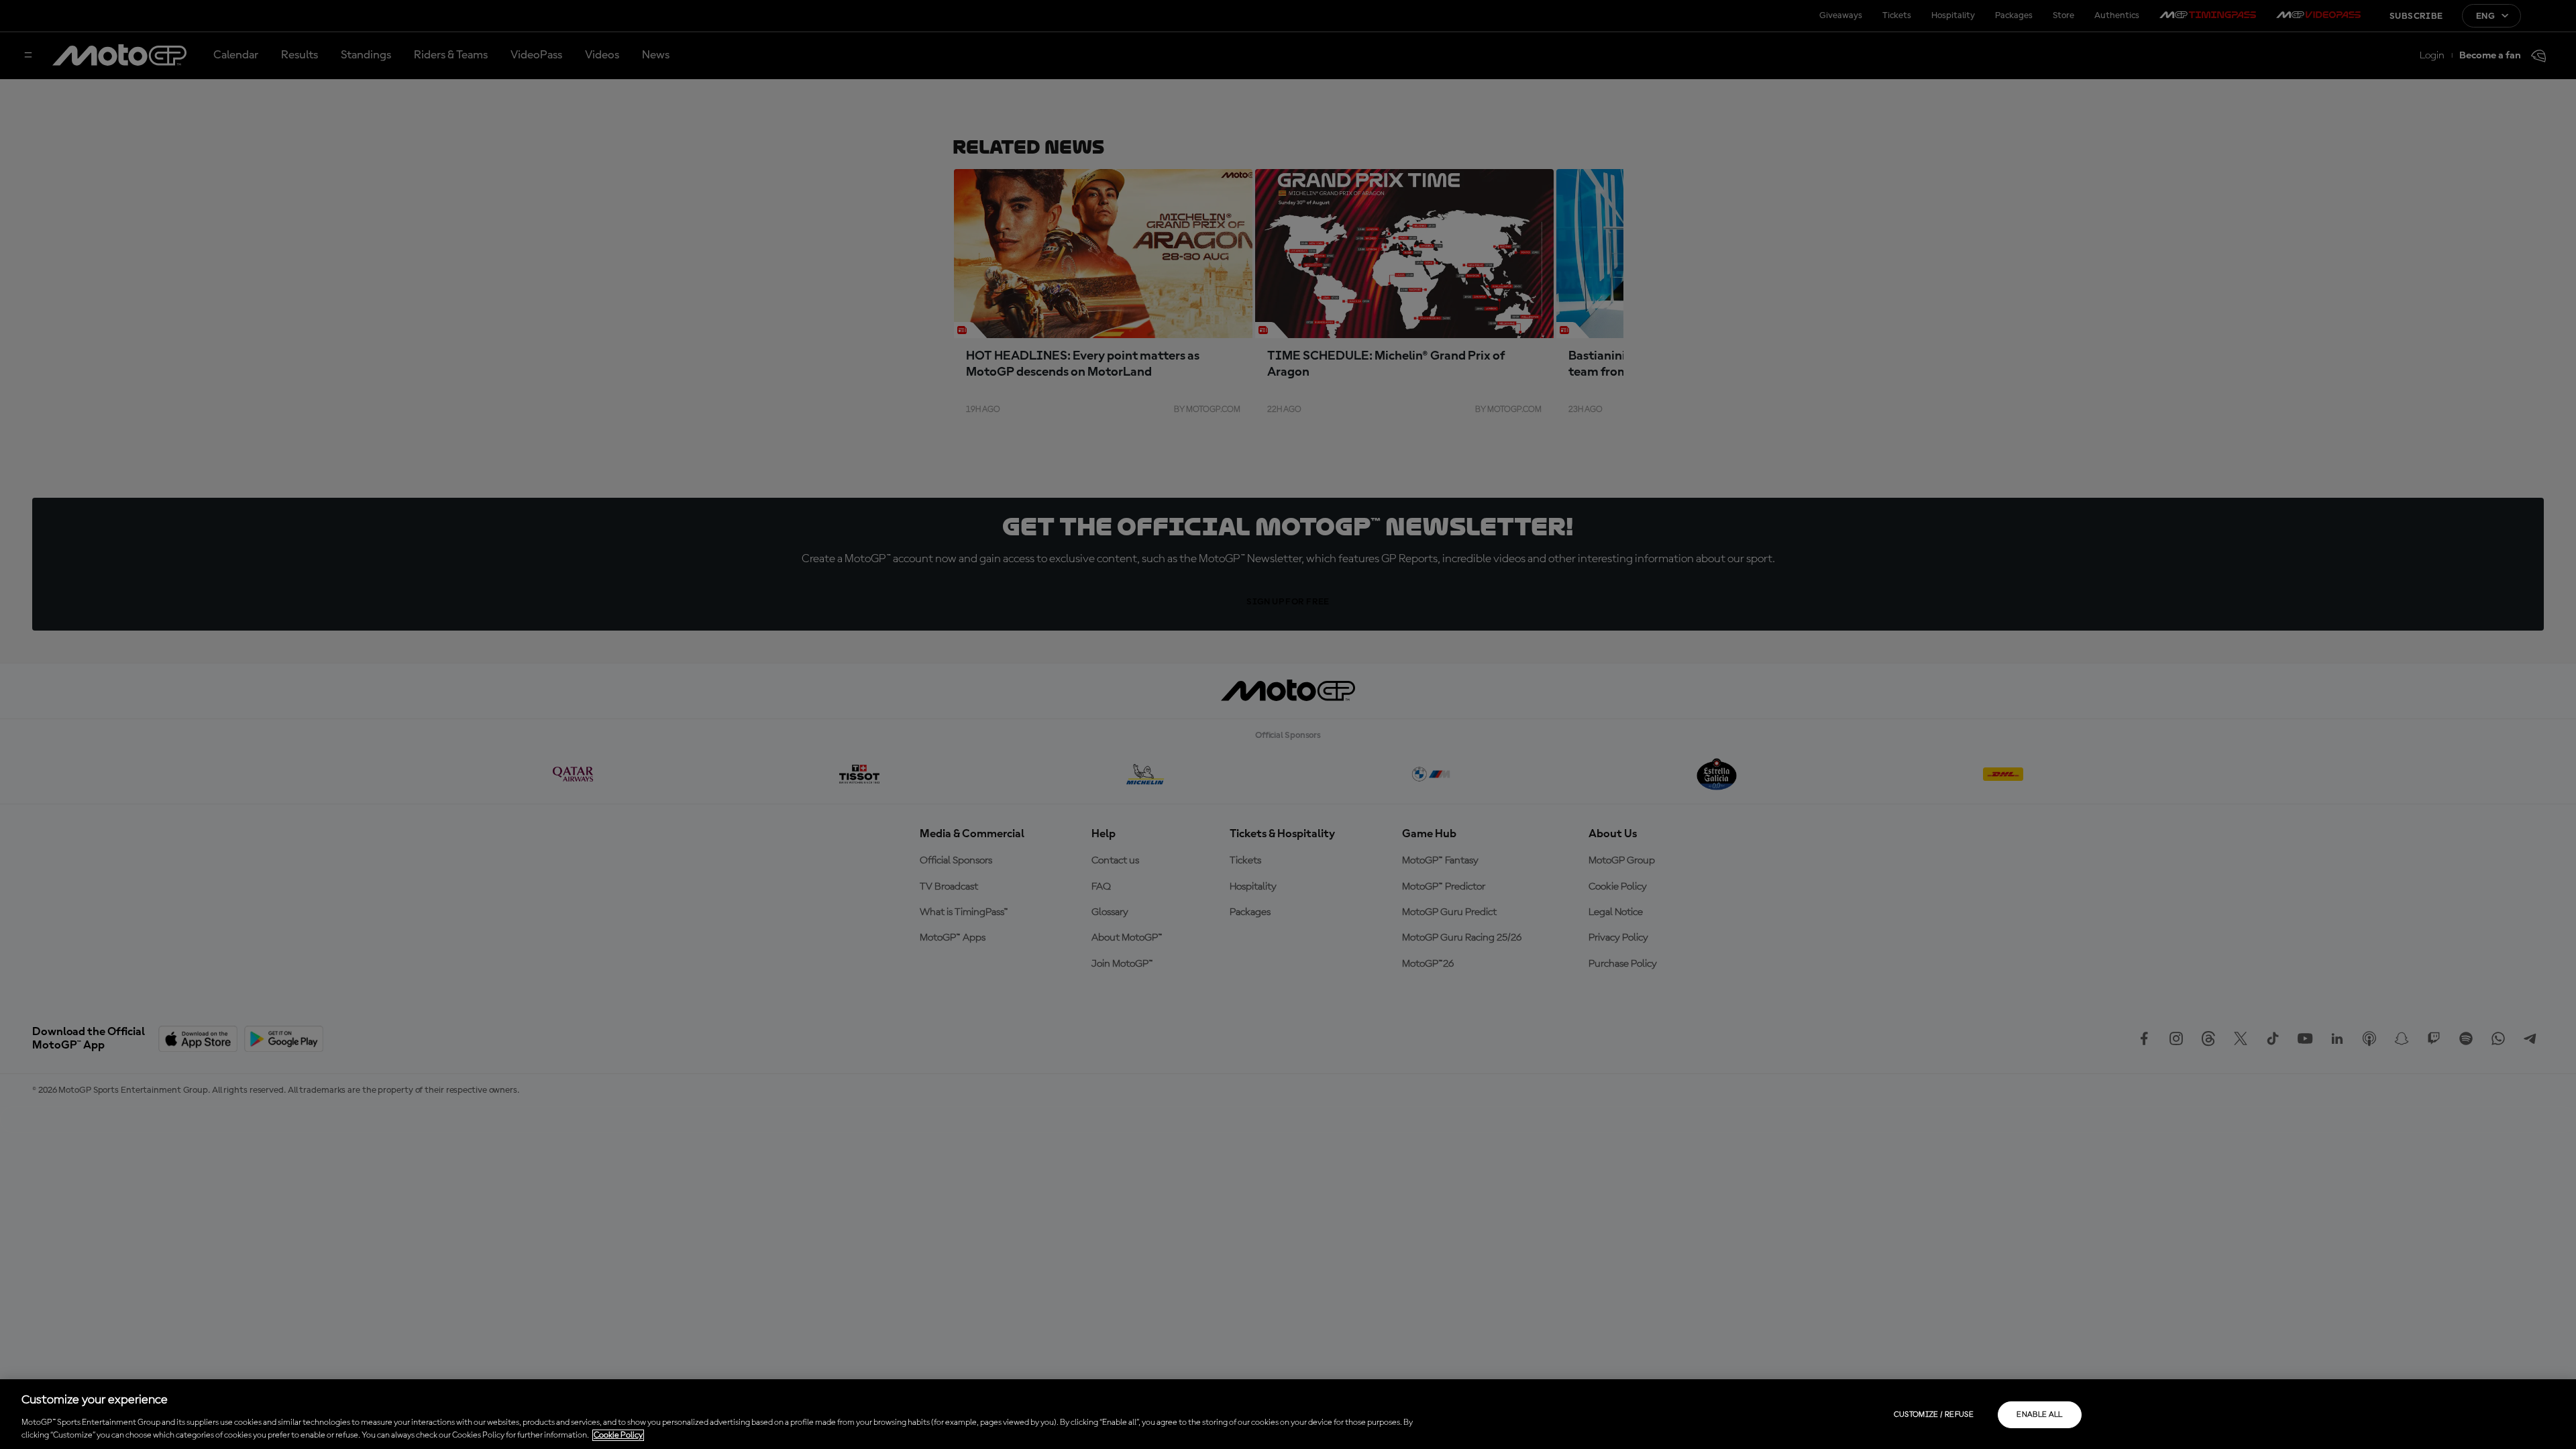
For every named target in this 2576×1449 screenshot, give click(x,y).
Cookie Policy (618, 1435)
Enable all (2040, 1415)
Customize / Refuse (1934, 1415)
